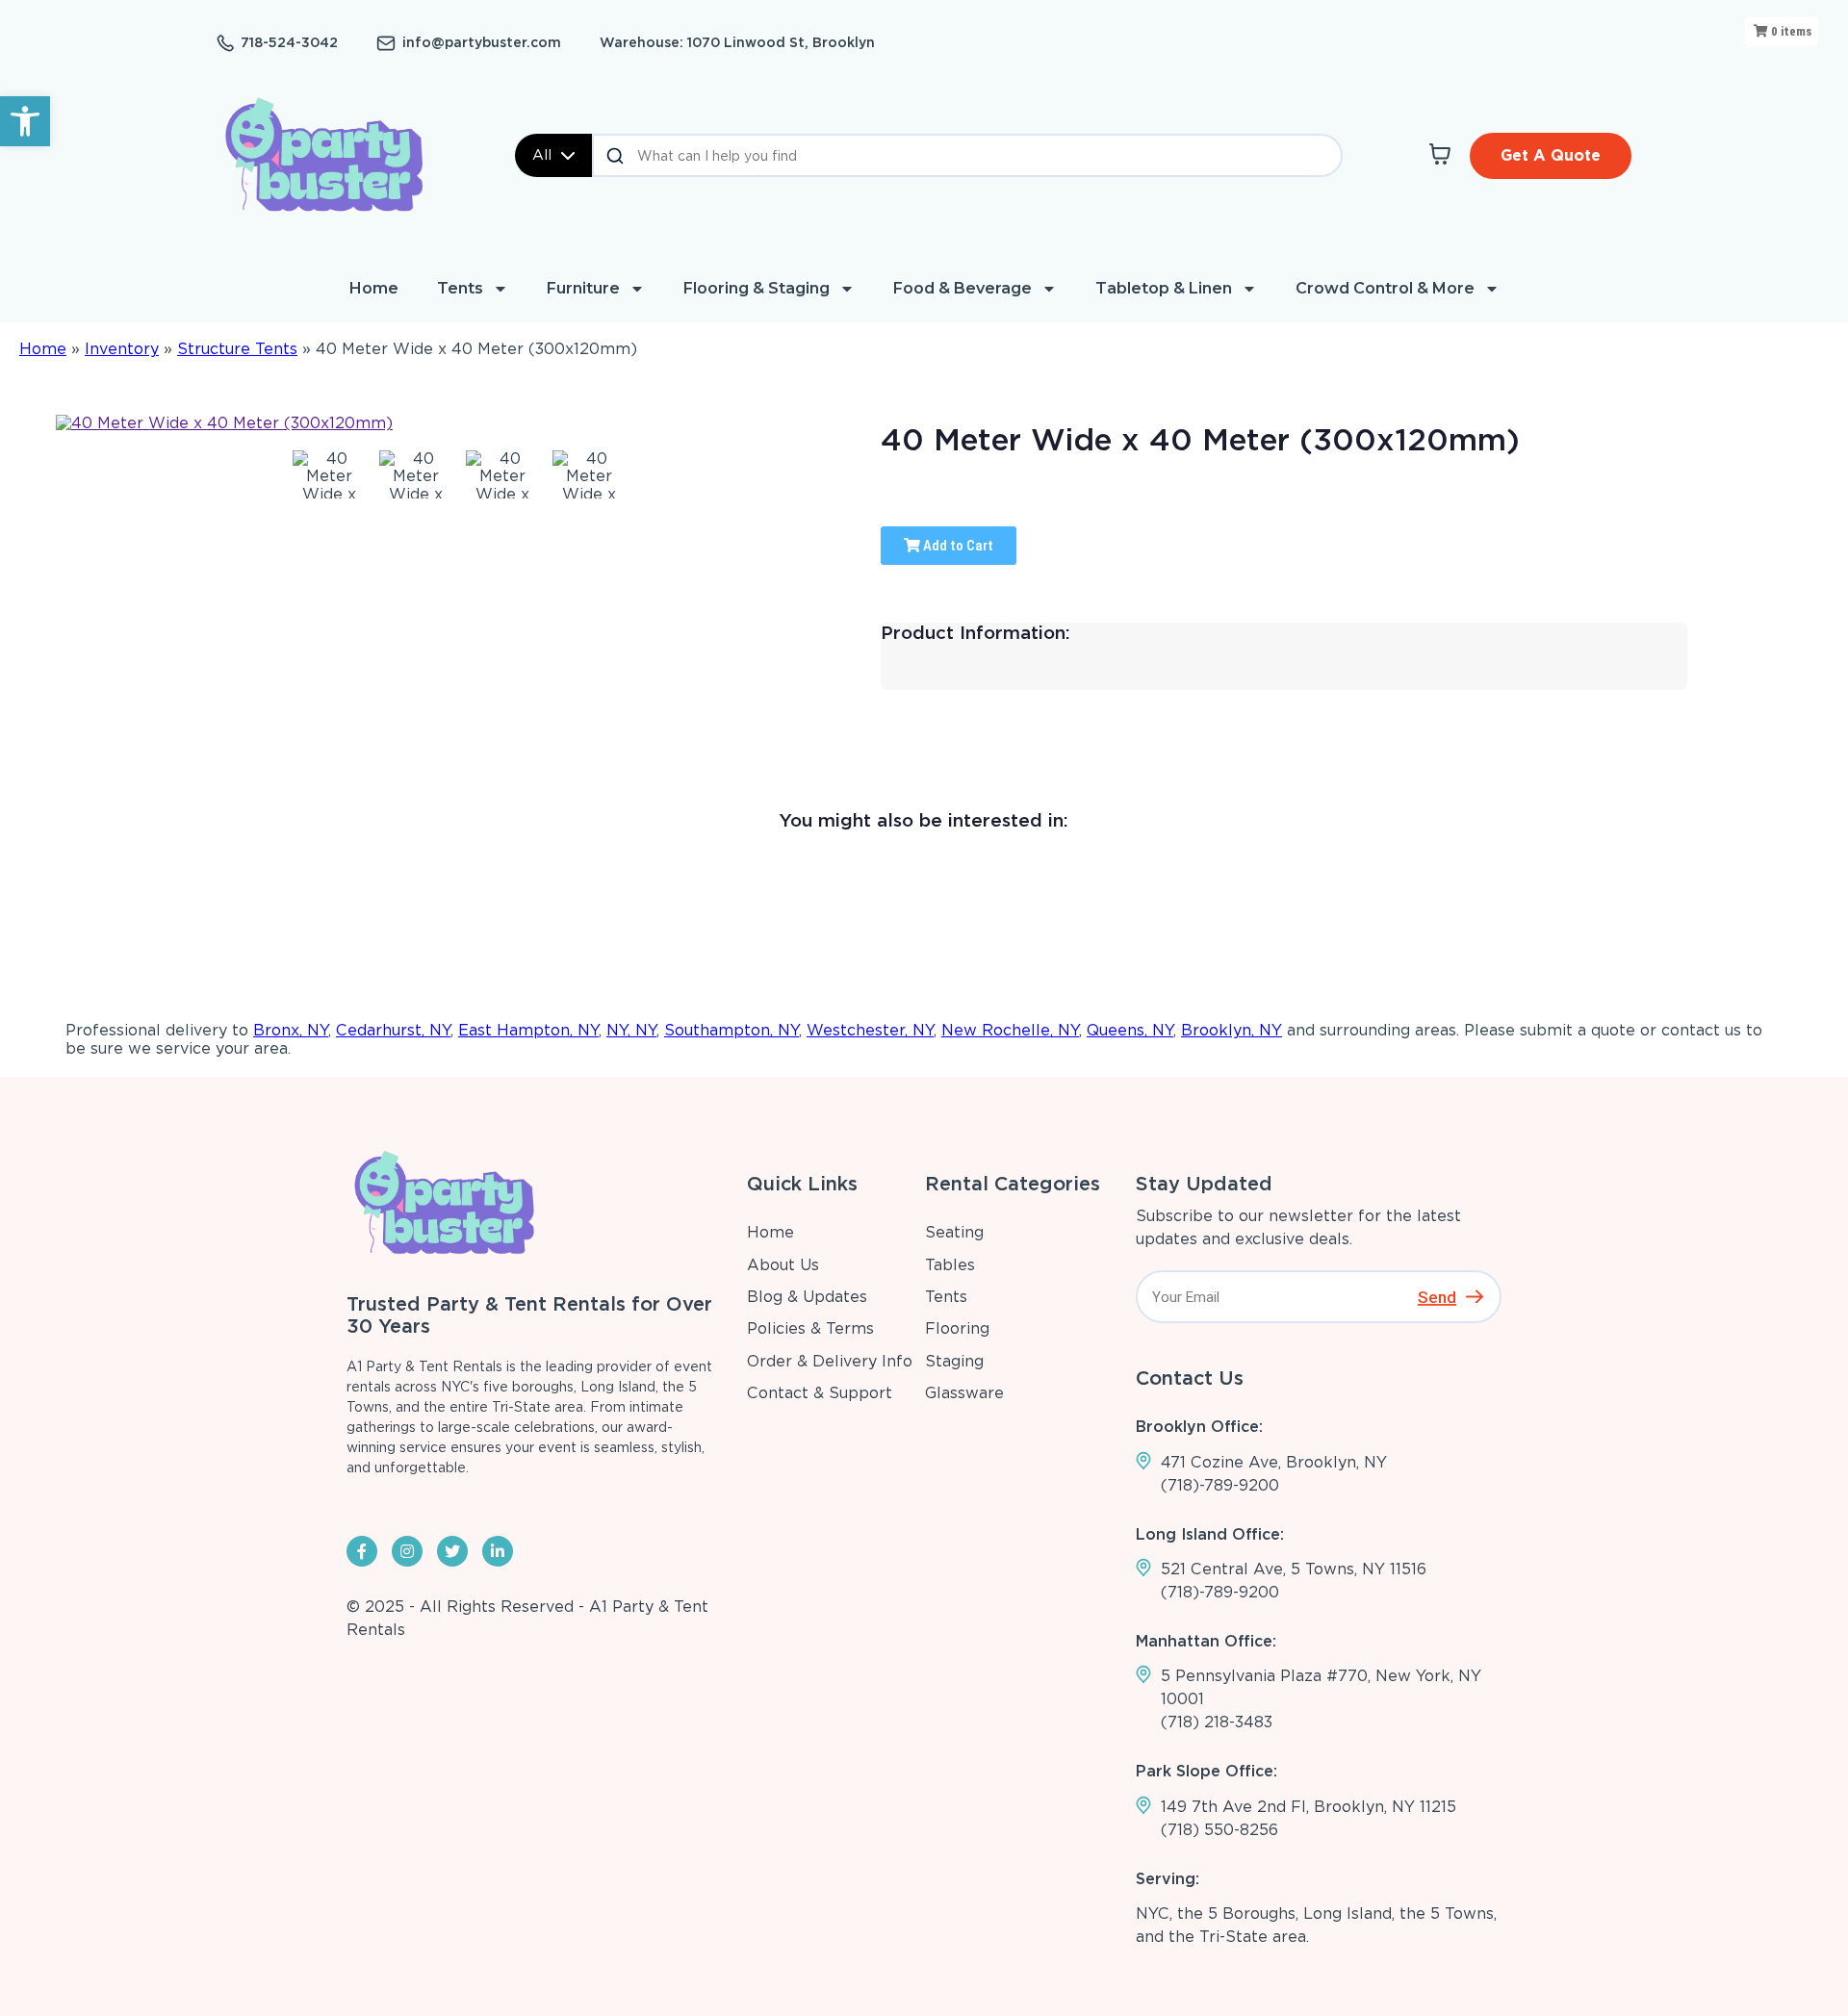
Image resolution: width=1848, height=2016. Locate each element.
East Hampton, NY (528, 1030)
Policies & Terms (810, 1328)
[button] (25, 121)
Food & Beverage (962, 288)
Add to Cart (957, 546)
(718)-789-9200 (1220, 1485)
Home (374, 288)
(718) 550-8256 (1219, 1830)
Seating (954, 1232)
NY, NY (631, 1030)
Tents (460, 288)
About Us (783, 1265)
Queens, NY (1130, 1030)
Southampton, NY (731, 1030)
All (542, 155)
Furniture (583, 288)
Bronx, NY (291, 1030)
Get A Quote (1551, 155)
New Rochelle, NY (1010, 1030)
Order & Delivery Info (830, 1361)
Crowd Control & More (1385, 288)
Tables (950, 1265)
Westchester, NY (870, 1030)
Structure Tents (237, 349)
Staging (954, 1361)
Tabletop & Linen (1164, 288)
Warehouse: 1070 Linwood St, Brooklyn (737, 42)
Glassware (964, 1393)
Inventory (122, 349)
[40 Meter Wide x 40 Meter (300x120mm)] (329, 474)
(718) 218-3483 (1217, 1722)
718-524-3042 (289, 42)
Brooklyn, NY (1232, 1030)
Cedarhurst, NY (393, 1030)
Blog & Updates (807, 1297)
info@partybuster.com (482, 42)
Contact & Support (820, 1393)
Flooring (957, 1328)
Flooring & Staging (757, 288)
